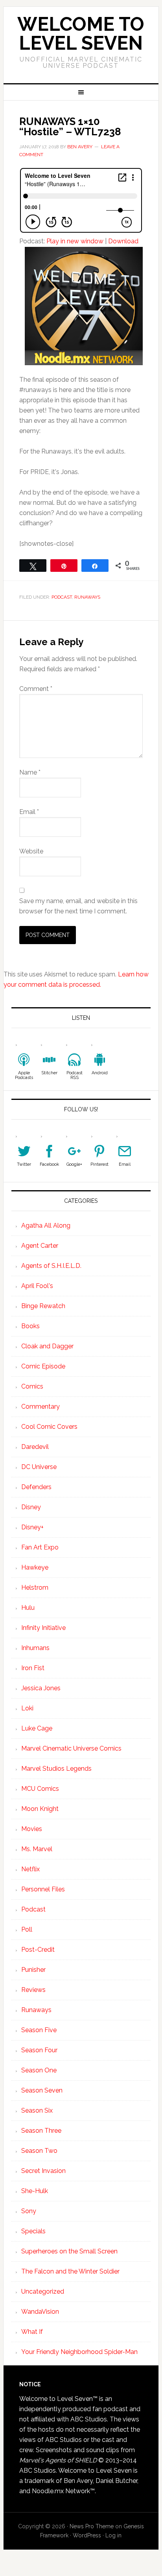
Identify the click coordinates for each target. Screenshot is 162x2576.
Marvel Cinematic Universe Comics (71, 1748)
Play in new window (75, 241)
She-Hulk (35, 2191)
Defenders (36, 1487)
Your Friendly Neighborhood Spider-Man (79, 2352)
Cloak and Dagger (47, 1346)
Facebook (49, 1164)
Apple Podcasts (24, 1075)
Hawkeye (35, 1567)
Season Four (39, 2050)
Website (31, 851)
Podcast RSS (75, 1075)
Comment (36, 689)
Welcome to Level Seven (81, 34)
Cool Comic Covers (49, 1427)
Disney (31, 1507)
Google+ (74, 1164)
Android (100, 1073)
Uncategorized (43, 2291)
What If (32, 2332)
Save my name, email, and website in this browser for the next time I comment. (78, 906)
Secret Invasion (43, 2171)
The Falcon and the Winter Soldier (70, 2271)
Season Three (41, 2131)
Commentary (40, 1407)
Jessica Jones (41, 1688)
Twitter (24, 1164)
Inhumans (35, 1648)
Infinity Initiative (43, 1628)
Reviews (33, 1990)
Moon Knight (40, 1809)
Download (123, 241)
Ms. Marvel (37, 1849)
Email (29, 812)
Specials (33, 2231)
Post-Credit (38, 1950)
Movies (32, 1829)
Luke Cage (37, 1728)
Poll (27, 1929)
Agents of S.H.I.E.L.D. (51, 1266)
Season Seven (42, 2090)
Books (30, 1326)
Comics (32, 1386)
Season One (39, 2070)
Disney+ (32, 1527)
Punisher (33, 1970)
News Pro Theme (92, 2526)
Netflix (30, 1869)
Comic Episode (43, 1366)
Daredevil (35, 1447)
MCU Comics (40, 1789)
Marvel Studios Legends (56, 1769)
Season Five (39, 2030)
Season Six (37, 2110)
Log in (113, 2535)
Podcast (62, 597)
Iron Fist (33, 1668)
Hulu (28, 1608)
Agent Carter (40, 1246)
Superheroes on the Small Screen (69, 2251)
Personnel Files (43, 1889)
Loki (27, 1708)
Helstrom (35, 1588)
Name (30, 772)
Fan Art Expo (40, 1547)
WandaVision (40, 2312)
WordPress (87, 2535)
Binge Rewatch (43, 1306)
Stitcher (49, 1073)
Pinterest (99, 1164)
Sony (29, 2211)
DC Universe (39, 1467)
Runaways (87, 597)
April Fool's (37, 1286)
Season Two (39, 2151)
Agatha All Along (46, 1225)
